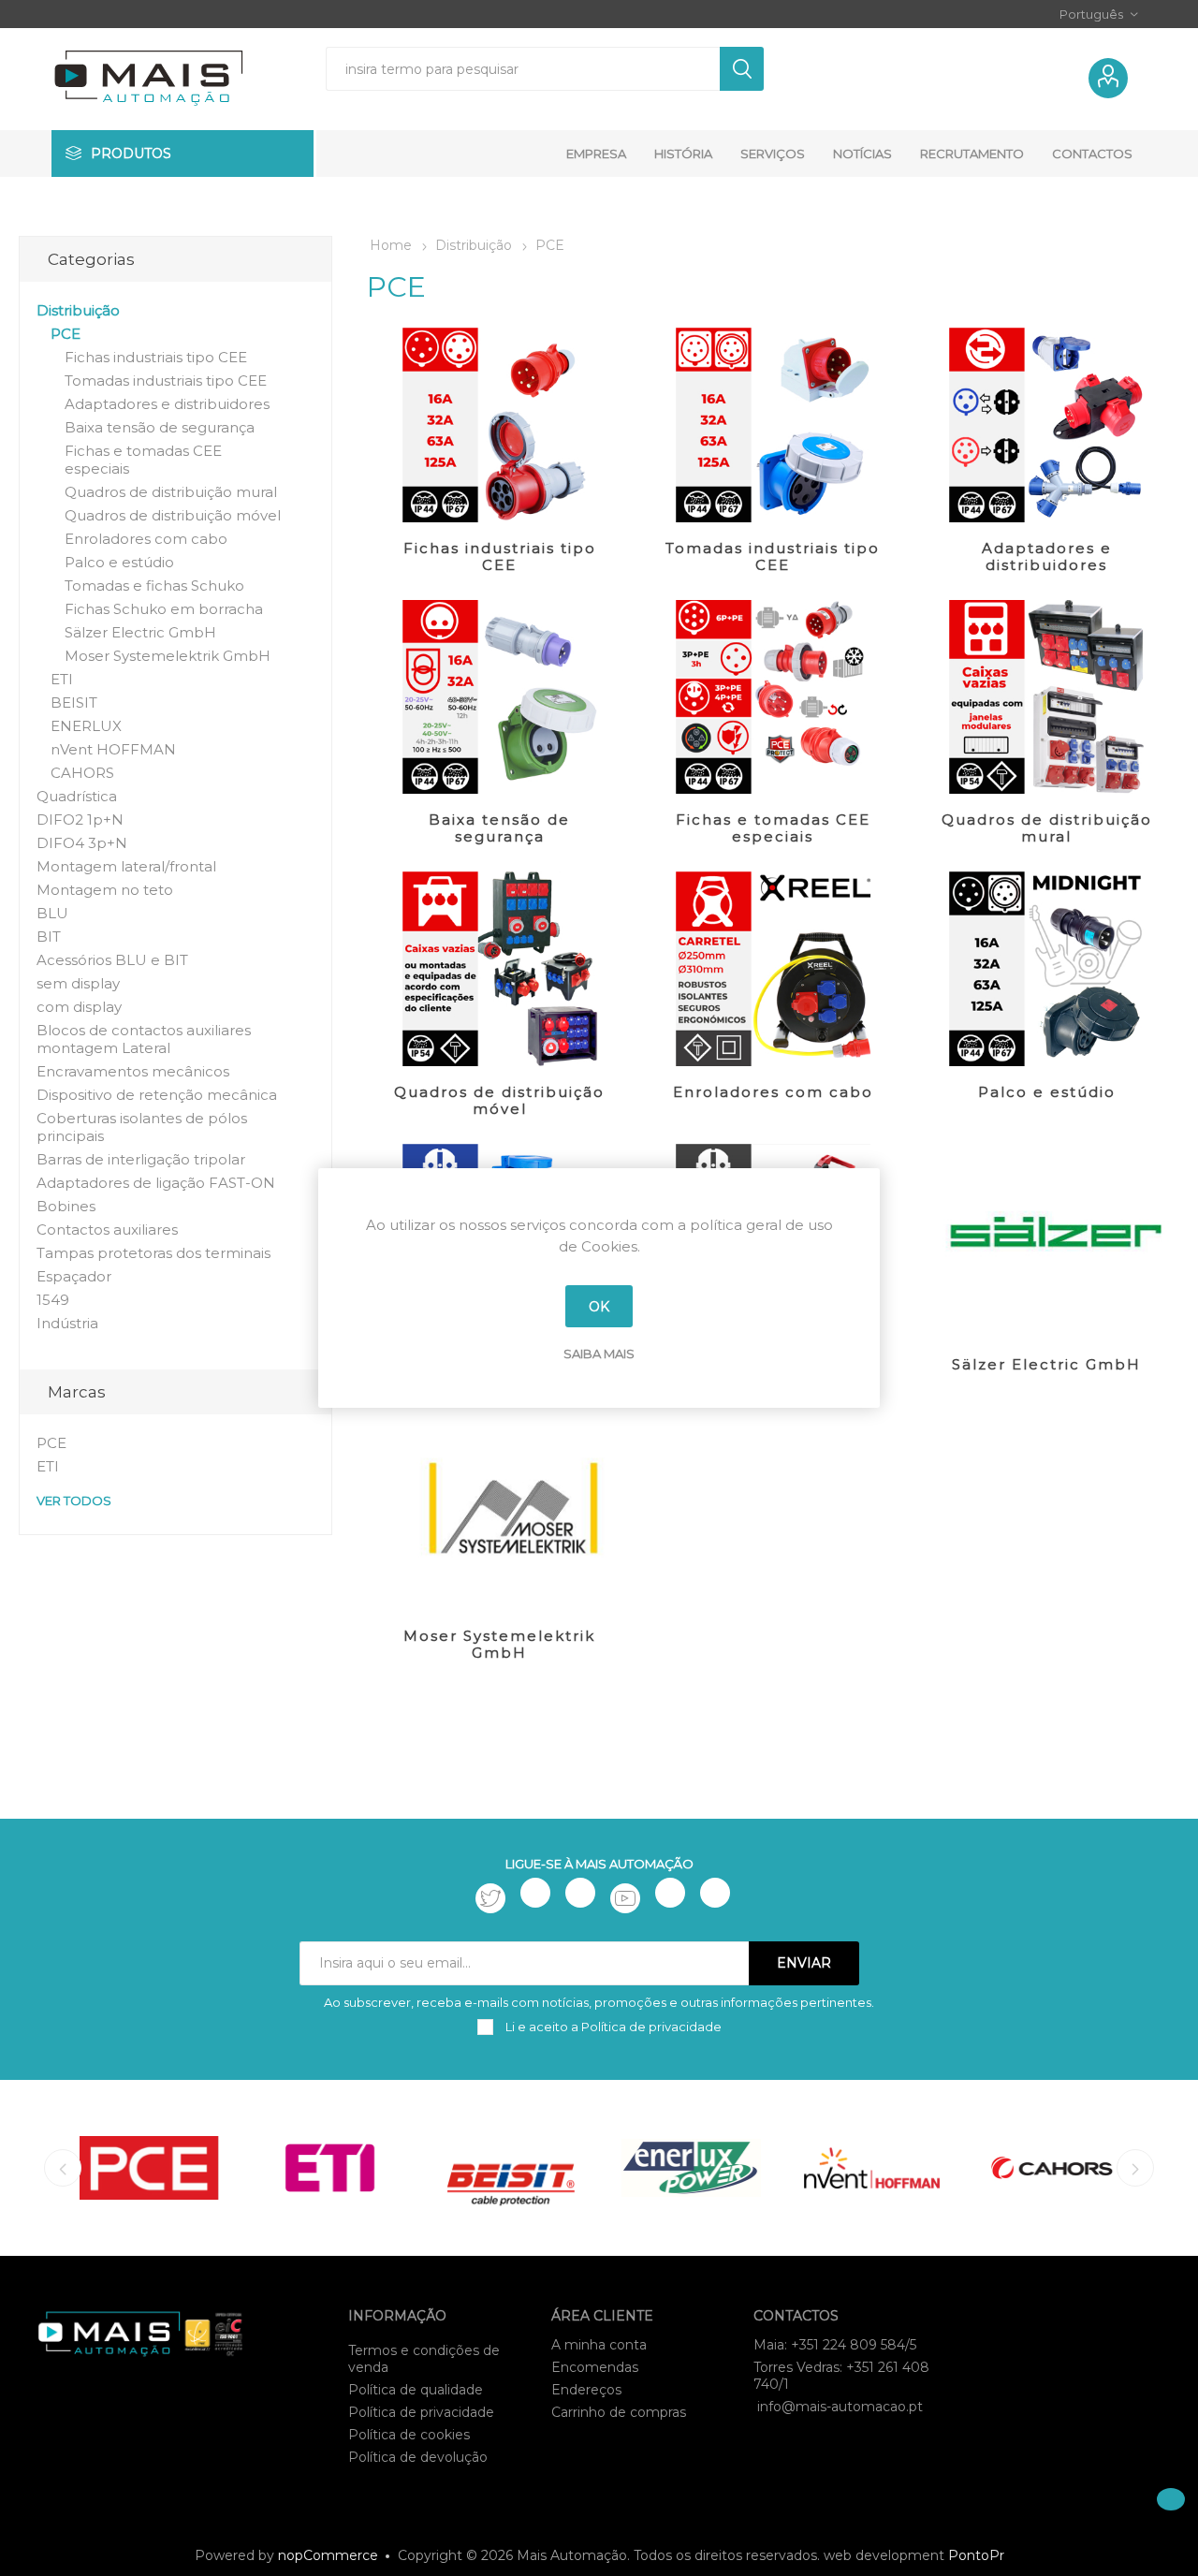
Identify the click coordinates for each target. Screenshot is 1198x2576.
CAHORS (82, 773)
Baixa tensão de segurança (499, 828)
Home (391, 245)
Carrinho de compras (619, 2412)
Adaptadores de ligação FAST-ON (156, 1183)
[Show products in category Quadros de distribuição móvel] (499, 969)
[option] (149, 2168)
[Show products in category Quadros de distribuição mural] (1046, 697)
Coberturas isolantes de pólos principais (142, 1127)
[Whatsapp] (715, 1893)
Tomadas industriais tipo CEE (773, 556)
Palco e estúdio (1047, 1092)
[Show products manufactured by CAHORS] (1052, 2168)
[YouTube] (625, 1898)
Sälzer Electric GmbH (1046, 1364)
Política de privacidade (421, 2412)
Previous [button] (63, 2168)
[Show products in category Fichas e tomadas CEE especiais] (773, 697)
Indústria (67, 1323)
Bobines (66, 1206)
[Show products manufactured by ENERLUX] (691, 2168)
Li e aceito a (612, 2027)
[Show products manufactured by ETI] (330, 2168)
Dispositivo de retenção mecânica (157, 1095)
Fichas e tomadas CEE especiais (773, 828)
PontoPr (976, 2555)
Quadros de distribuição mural (1047, 828)
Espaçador (74, 1276)
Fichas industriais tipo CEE (500, 556)
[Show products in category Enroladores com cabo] (773, 969)
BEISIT (74, 703)
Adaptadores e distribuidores (1047, 556)
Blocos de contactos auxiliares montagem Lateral (144, 1039)
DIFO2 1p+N (80, 820)
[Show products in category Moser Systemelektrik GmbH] (499, 1513)
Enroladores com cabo (773, 1092)
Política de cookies (409, 2435)
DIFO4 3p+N (82, 843)
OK (599, 1307)
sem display (78, 983)
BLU (52, 913)
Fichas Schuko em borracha (164, 609)
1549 (53, 1300)
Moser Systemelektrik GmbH (499, 1644)
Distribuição (78, 310)
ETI (62, 679)
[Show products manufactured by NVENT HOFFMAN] (872, 2168)
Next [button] (1135, 2168)
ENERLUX (86, 726)
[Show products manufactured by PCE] (149, 2168)
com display (79, 1007)
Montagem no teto (105, 890)
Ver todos (74, 1500)
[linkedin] (670, 1893)
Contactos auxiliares (107, 1229)
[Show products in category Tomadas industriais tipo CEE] (773, 425)
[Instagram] (580, 1893)
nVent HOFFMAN (113, 749)
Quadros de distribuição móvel (499, 1100)
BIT (49, 937)
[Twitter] (490, 1898)
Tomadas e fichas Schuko (154, 585)
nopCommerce (328, 2555)
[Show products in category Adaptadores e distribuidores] (1046, 425)
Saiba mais (599, 1354)
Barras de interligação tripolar (141, 1159)
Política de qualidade (416, 2390)
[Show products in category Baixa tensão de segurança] (499, 697)
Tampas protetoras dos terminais (153, 1253)
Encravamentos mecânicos (133, 1071)
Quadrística (77, 796)
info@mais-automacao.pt (840, 2407)
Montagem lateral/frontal (126, 866)
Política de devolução (418, 2457)
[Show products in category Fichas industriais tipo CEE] (499, 425)
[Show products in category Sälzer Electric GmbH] (1046, 1241)
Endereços (586, 2390)
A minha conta (599, 2345)
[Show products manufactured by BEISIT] (511, 2168)
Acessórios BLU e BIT (112, 960)
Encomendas (595, 2367)
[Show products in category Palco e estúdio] (1046, 969)
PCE (66, 334)
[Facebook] (535, 1893)
